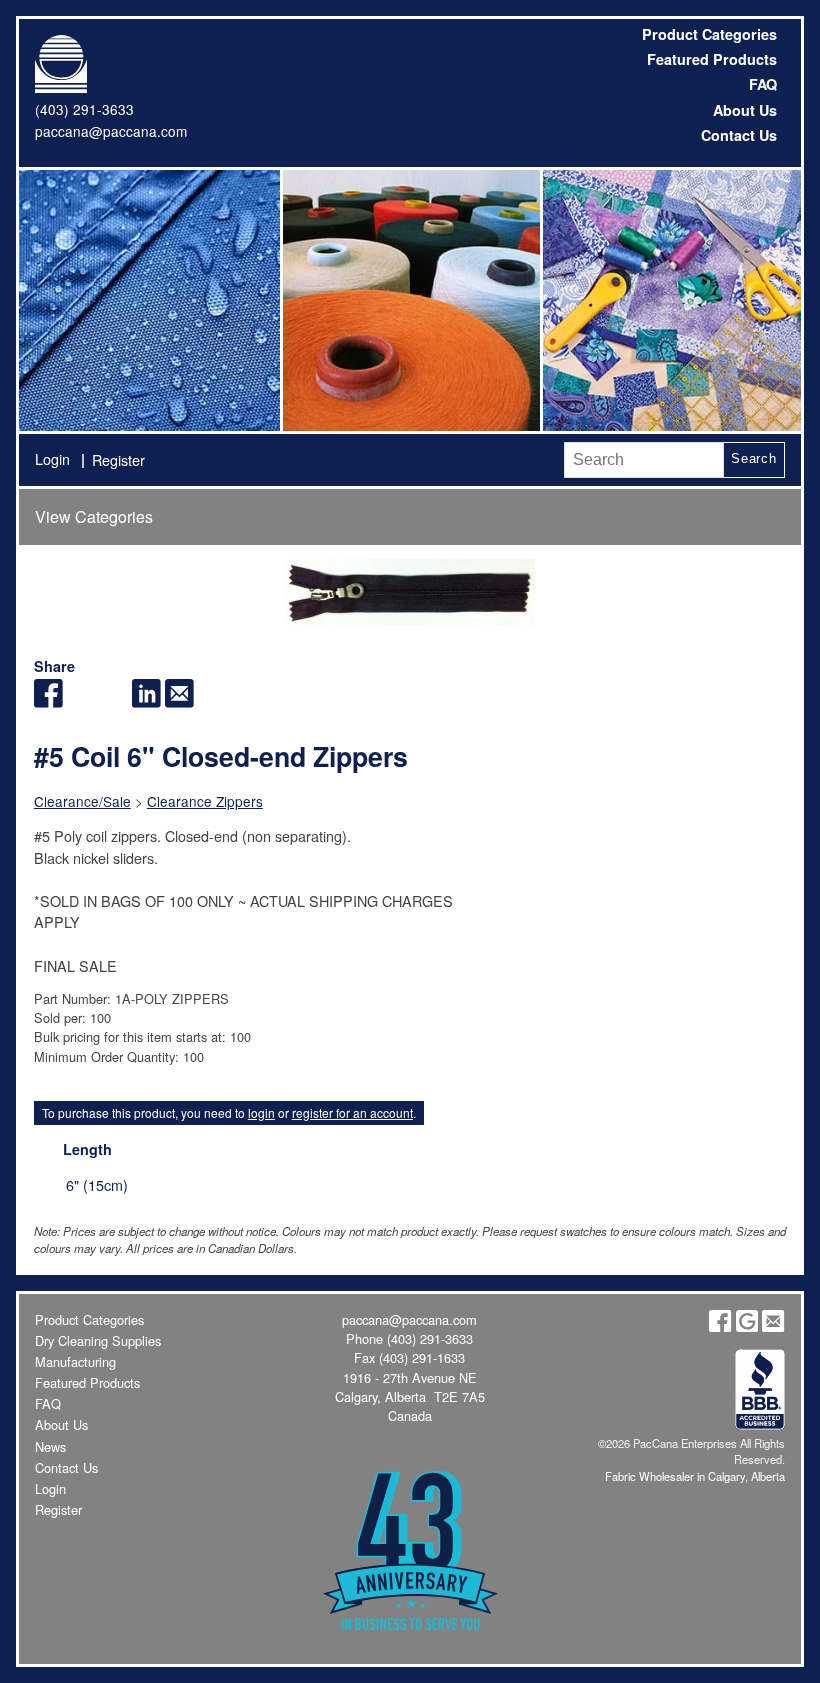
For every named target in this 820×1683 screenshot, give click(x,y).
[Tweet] (81, 701)
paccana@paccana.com (111, 131)
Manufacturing (75, 1361)
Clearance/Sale (82, 801)
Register (118, 459)
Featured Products (712, 59)
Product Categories (709, 34)
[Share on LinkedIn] (146, 701)
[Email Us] (773, 1326)
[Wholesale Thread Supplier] (410, 300)
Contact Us (739, 135)
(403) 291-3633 (84, 109)
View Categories (94, 516)
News (50, 1446)
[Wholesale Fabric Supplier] (149, 300)
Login (52, 458)
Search (754, 458)
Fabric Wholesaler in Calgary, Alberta (695, 1476)
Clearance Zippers (205, 801)
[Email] (179, 701)
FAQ (763, 84)
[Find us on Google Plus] (747, 1326)
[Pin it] (113, 701)
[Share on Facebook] (48, 701)
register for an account (352, 1112)
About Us (745, 110)
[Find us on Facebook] (720, 1326)
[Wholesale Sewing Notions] (670, 300)
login (261, 1112)
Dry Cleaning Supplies (98, 1340)
